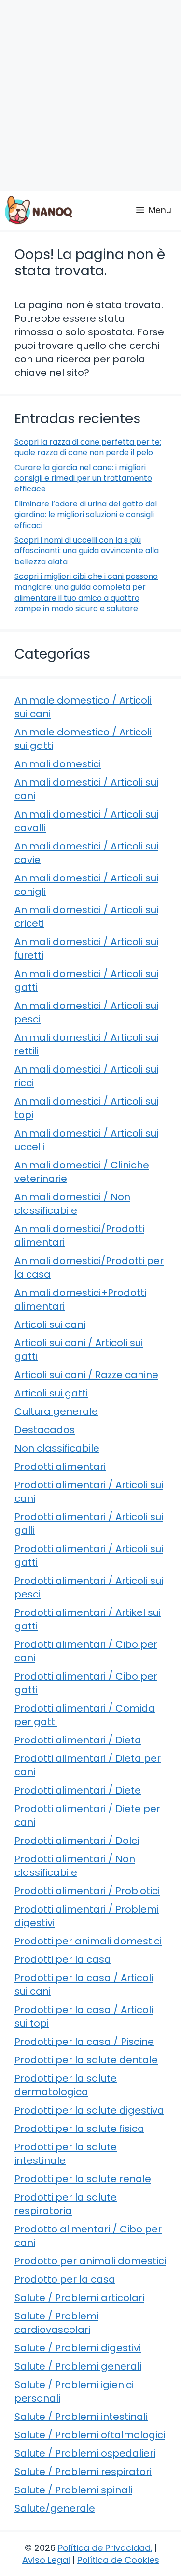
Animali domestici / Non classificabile (72, 1204)
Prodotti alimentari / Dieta (78, 1740)
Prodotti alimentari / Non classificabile (75, 1866)
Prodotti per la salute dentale (86, 2060)
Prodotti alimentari (60, 1467)
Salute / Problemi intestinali (81, 2417)
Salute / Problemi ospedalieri (85, 2453)
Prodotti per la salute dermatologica (66, 2085)
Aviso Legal (46, 2560)
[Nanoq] (39, 210)
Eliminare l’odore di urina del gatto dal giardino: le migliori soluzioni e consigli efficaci (86, 515)
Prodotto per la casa (65, 2279)
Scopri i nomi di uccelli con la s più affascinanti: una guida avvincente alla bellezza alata (87, 551)
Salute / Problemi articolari (79, 2298)
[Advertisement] (90, 95)
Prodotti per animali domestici (88, 1941)
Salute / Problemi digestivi (78, 2348)
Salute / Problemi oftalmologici (90, 2435)
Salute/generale (55, 2508)
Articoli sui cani (50, 1324)
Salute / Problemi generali (78, 2366)
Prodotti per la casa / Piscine (84, 2042)
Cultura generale (56, 1411)
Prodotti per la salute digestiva (89, 2110)
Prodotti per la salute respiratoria (66, 2204)
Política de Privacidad (104, 2548)
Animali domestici (58, 764)
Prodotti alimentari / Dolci (77, 1841)
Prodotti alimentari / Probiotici (87, 1891)
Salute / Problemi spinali (73, 2490)
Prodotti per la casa (63, 1959)
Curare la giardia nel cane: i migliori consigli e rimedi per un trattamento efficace (83, 478)
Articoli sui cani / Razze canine (86, 1375)
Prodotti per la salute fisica (79, 2129)
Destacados (45, 1430)
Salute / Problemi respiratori (83, 2472)
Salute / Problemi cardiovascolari (56, 2323)
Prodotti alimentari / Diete (78, 1790)
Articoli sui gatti (51, 1393)
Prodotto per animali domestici (90, 2261)
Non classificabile (57, 1448)
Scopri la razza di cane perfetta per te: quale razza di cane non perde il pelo (88, 447)
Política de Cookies (118, 2560)
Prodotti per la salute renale (83, 2179)
